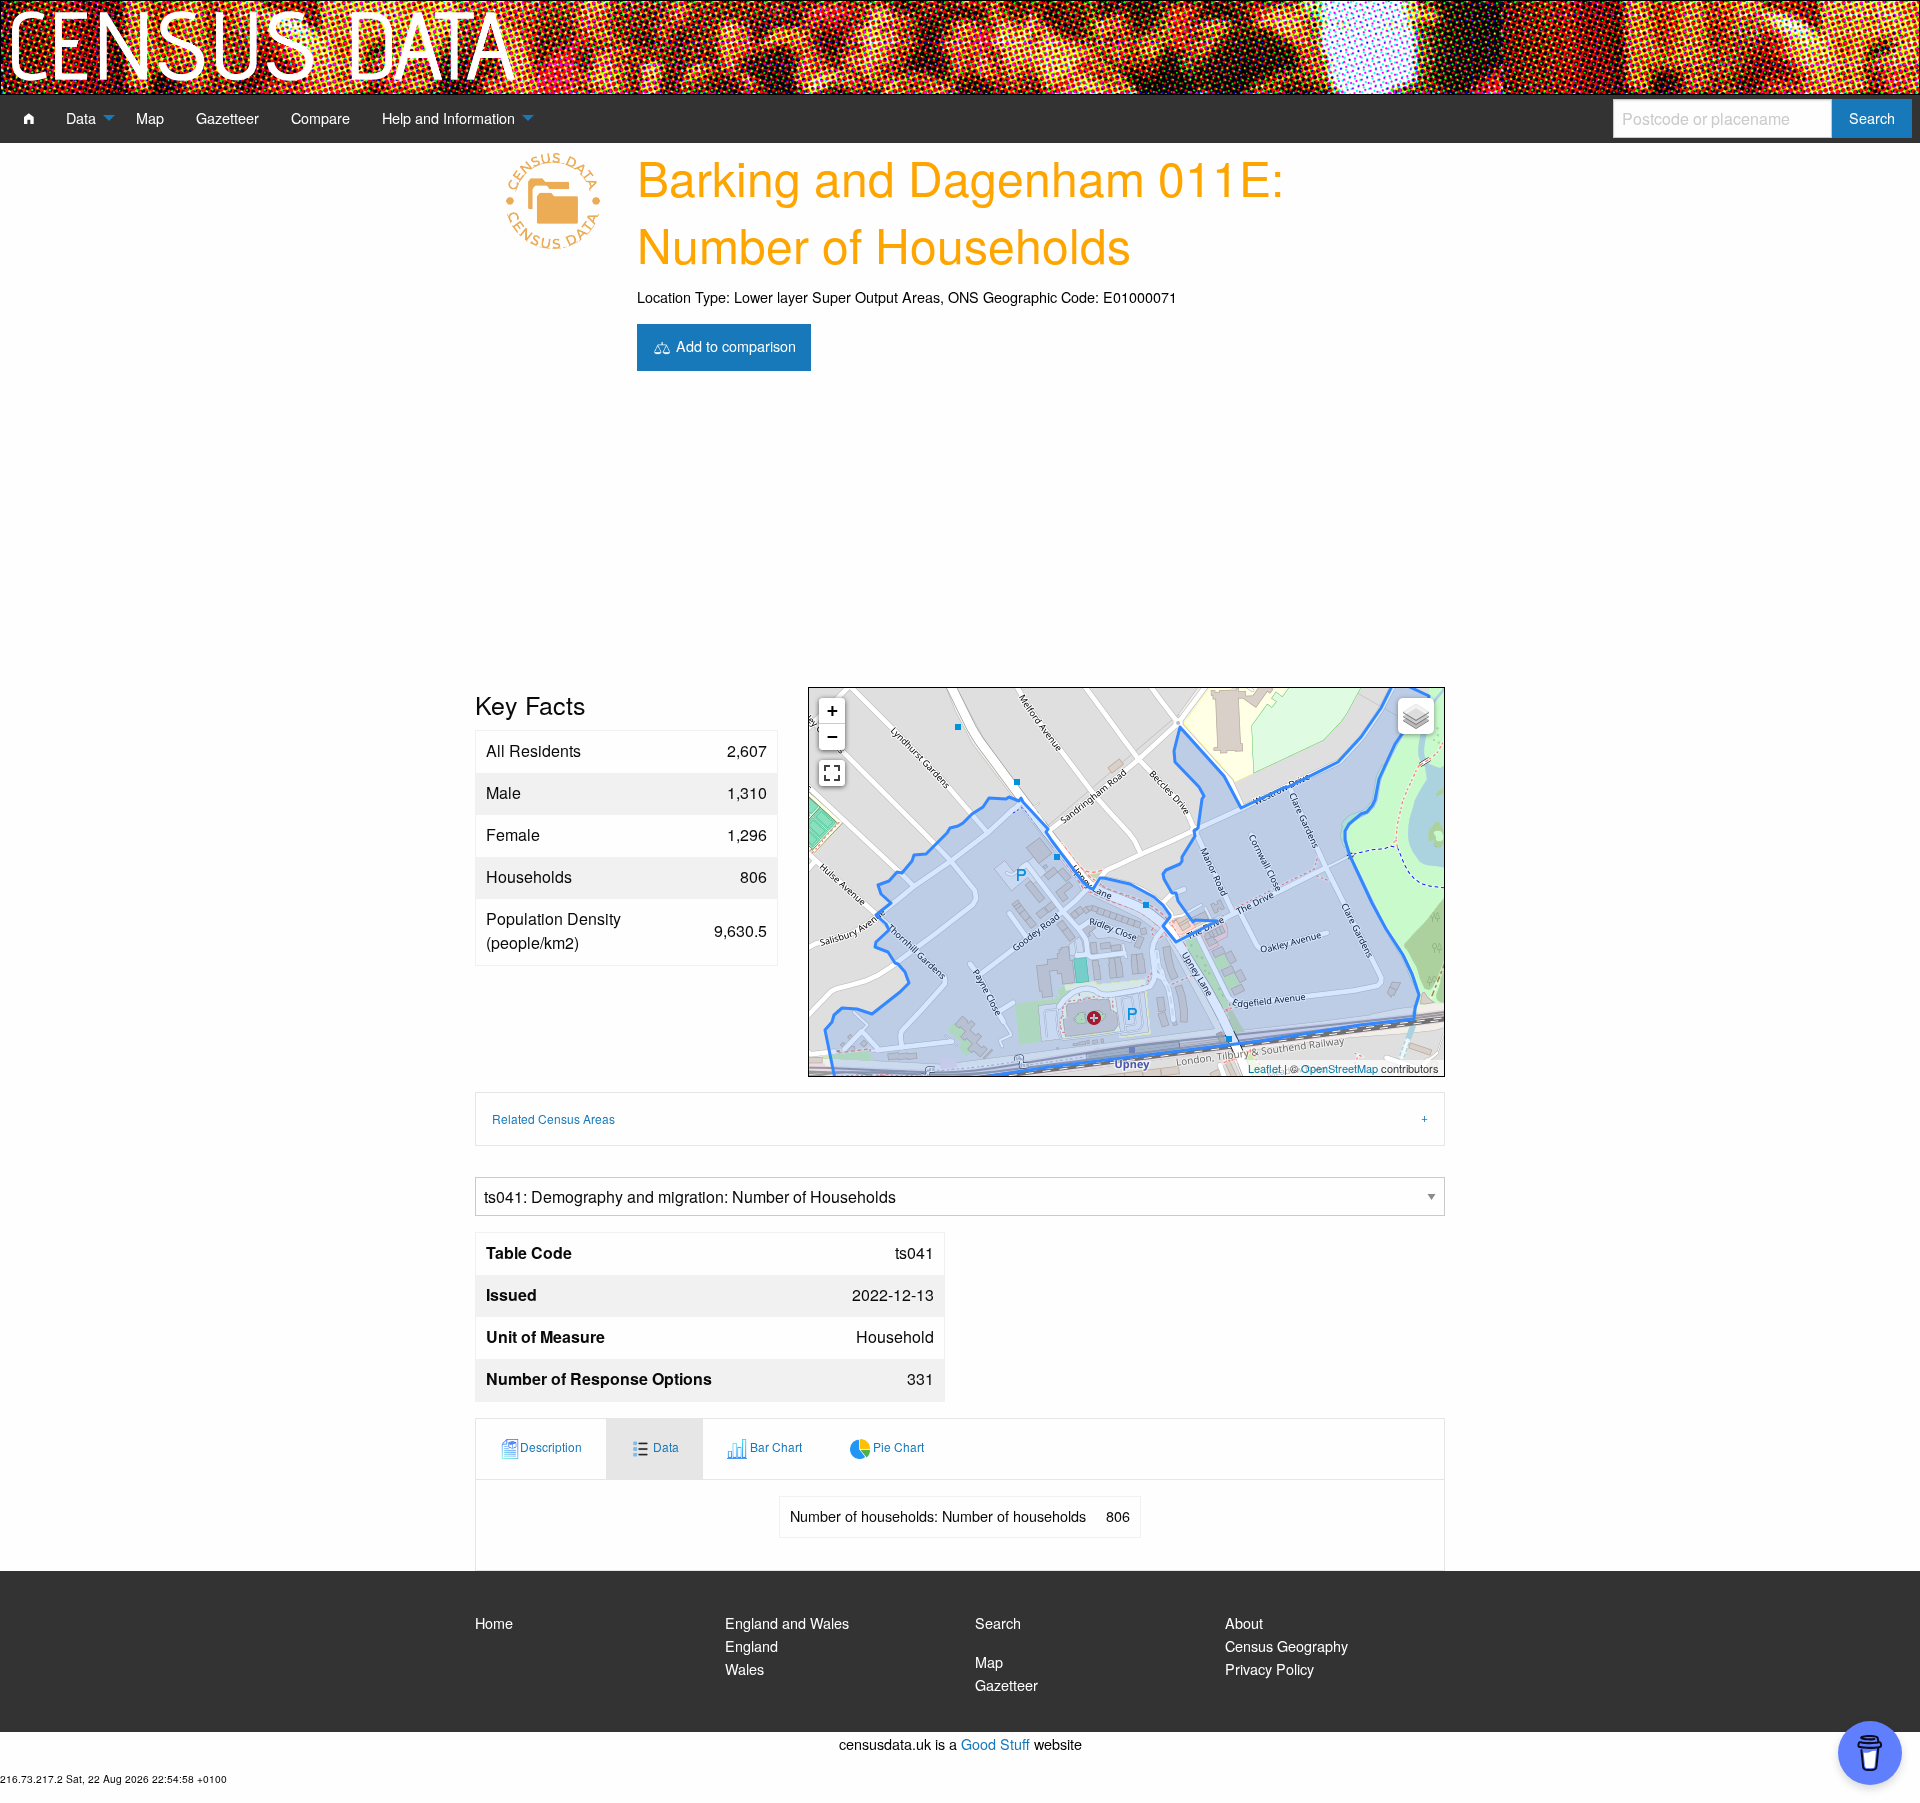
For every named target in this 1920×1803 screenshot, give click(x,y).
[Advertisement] (960, 537)
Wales (744, 1668)
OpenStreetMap (1339, 1068)
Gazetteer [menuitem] (227, 117)
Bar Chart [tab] (774, 1446)
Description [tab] (551, 1446)
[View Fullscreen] (832, 773)
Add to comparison (734, 344)
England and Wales (787, 1622)
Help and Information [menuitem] (448, 117)
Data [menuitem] (81, 117)
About (1244, 1622)
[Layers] (1416, 716)
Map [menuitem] (150, 117)
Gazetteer (1006, 1684)
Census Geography (1286, 1645)
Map (989, 1661)
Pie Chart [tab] (897, 1446)
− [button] (832, 736)
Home (494, 1622)
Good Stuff (995, 1743)
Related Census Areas (553, 1118)
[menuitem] (29, 118)
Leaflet (1264, 1068)
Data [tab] (664, 1446)
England (751, 1645)
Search (998, 1622)
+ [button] (832, 710)
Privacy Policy (1269, 1668)
